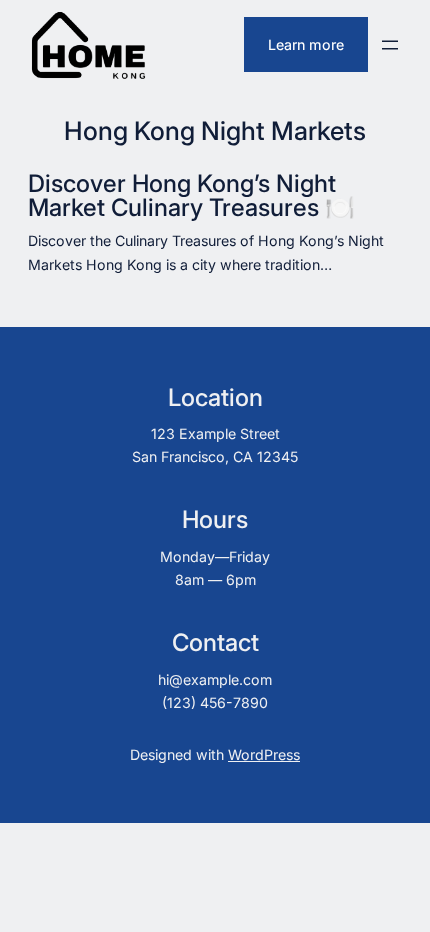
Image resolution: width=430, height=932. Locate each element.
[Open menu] (390, 45)
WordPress (264, 754)
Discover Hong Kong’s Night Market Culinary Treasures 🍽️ (191, 196)
